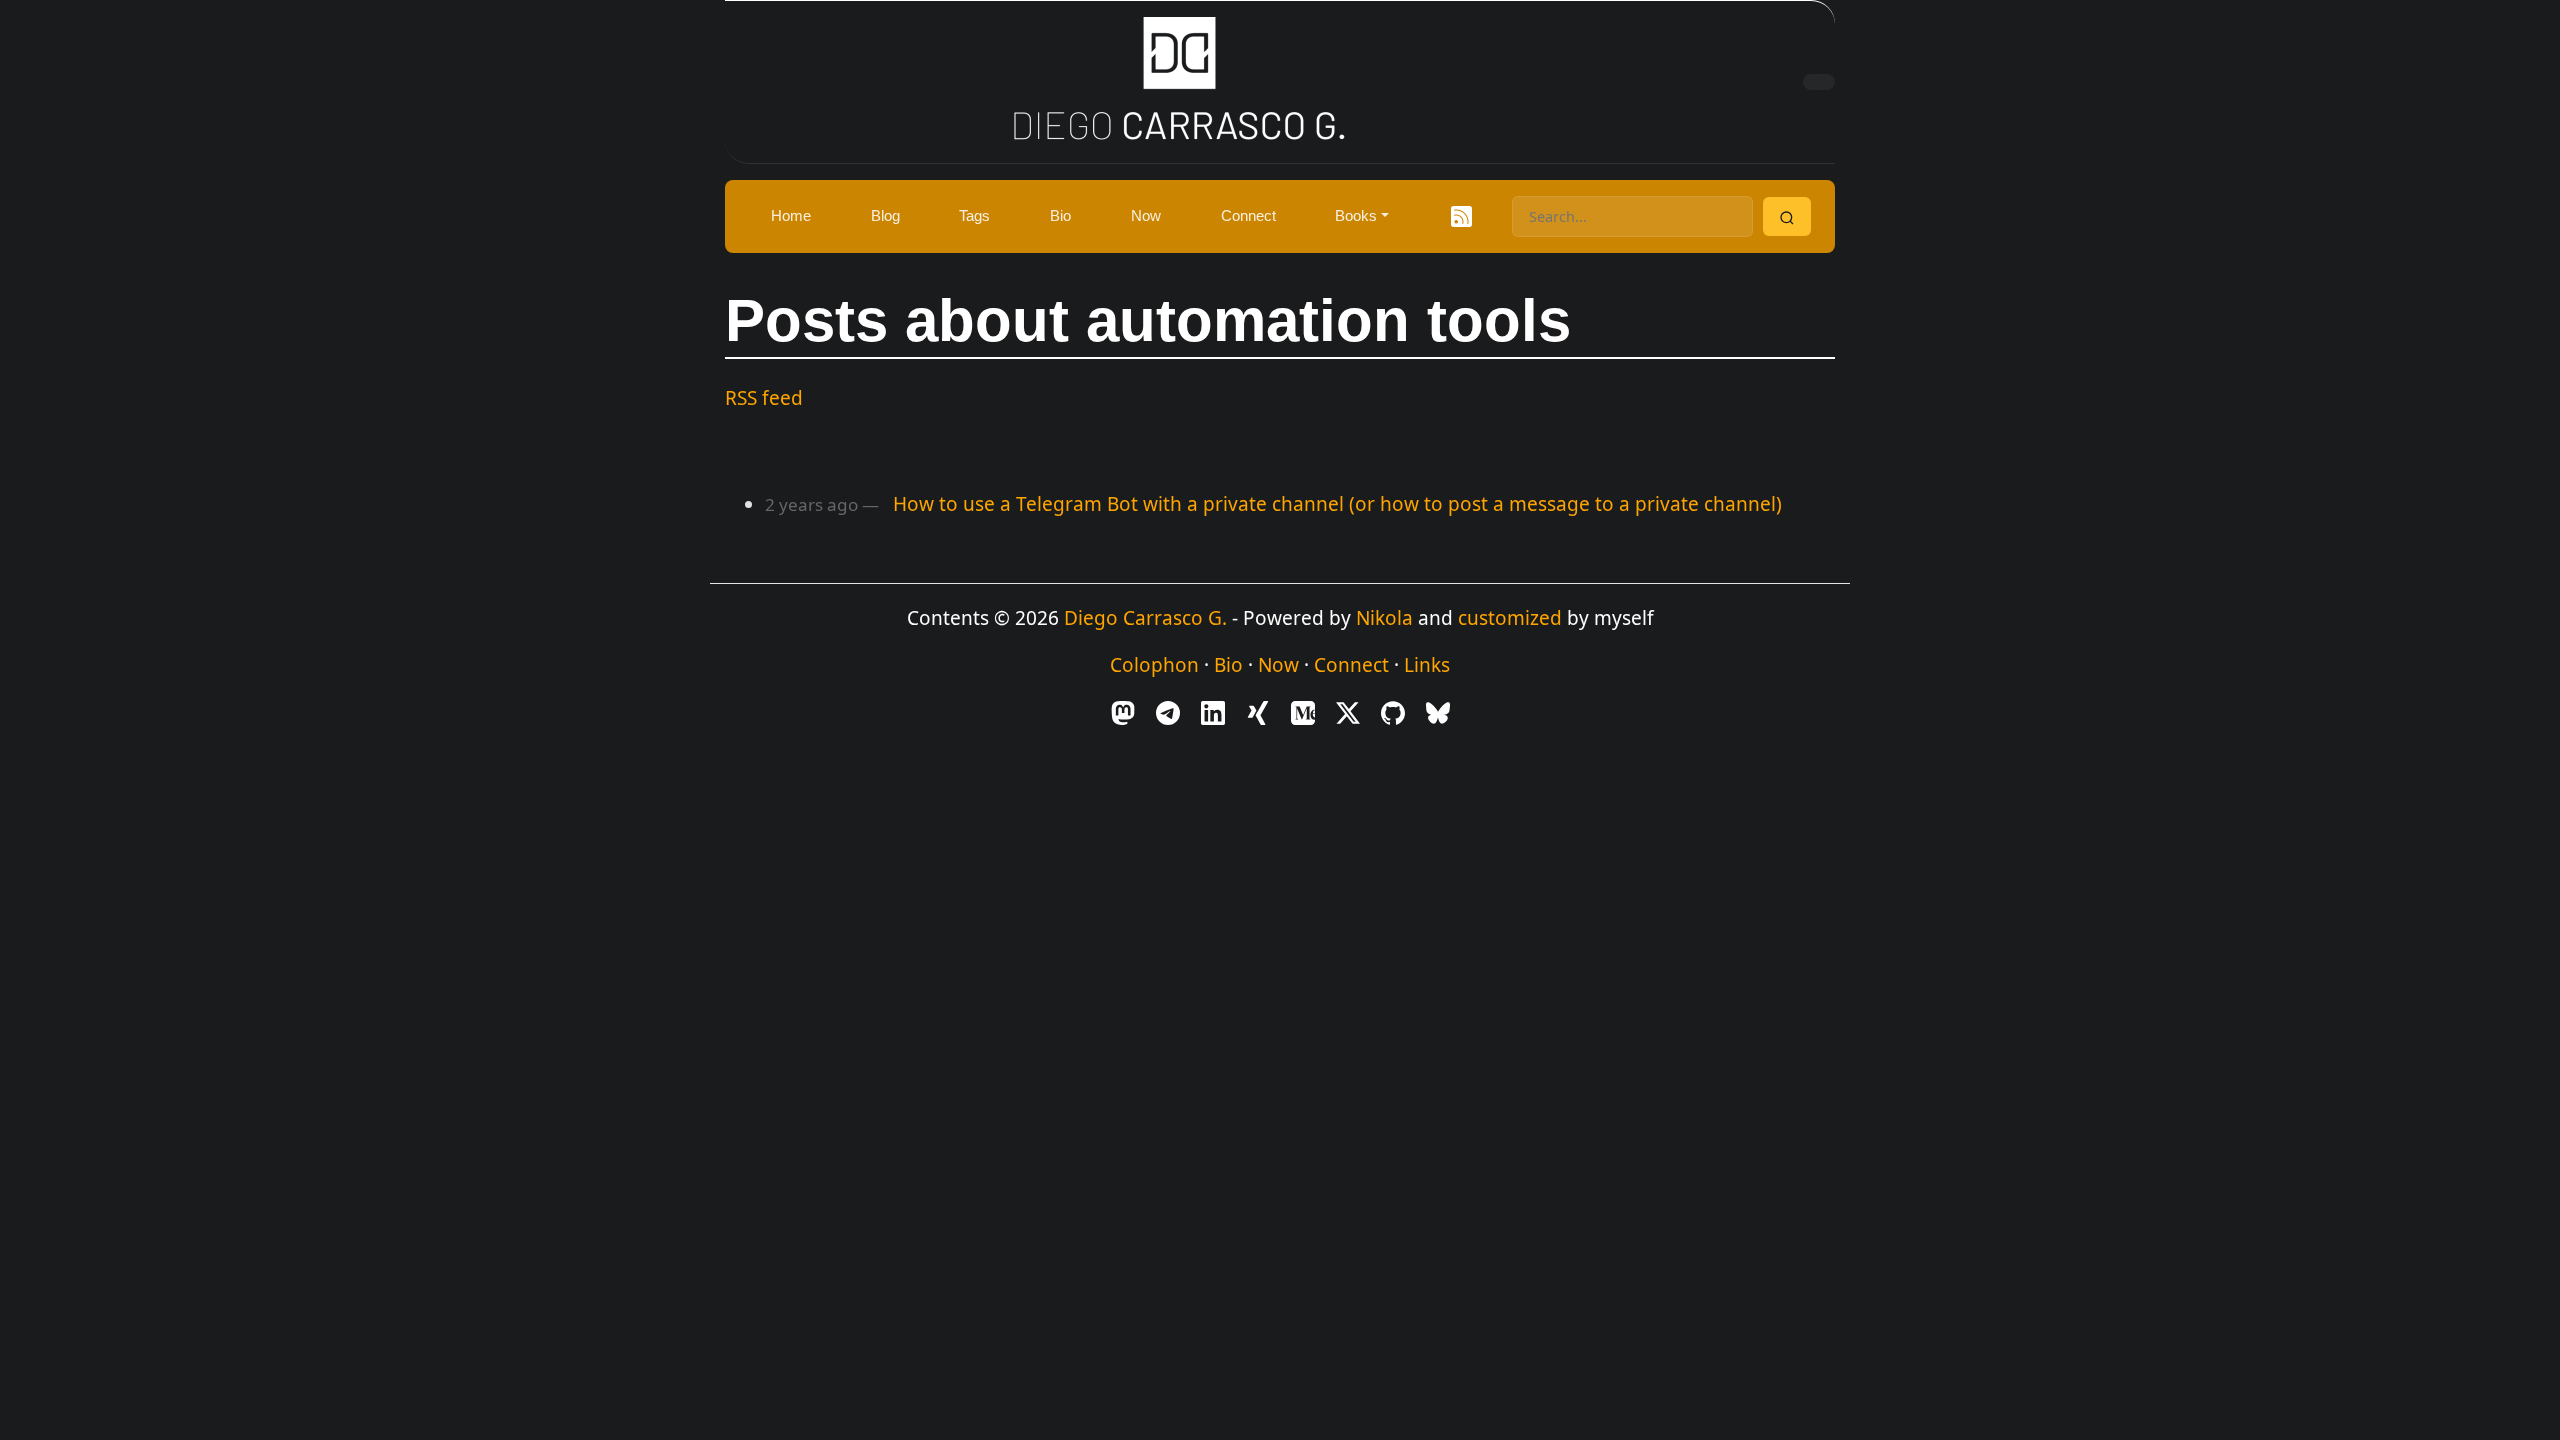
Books (1356, 215)
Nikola (1384, 618)
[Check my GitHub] (1393, 711)
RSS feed (764, 398)
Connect (1351, 665)
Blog (885, 215)
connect (1248, 215)
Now (1278, 665)
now (1146, 215)
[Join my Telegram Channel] (1168, 711)
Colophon (1154, 665)
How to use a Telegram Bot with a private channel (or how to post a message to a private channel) (1337, 504)
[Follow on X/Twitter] (1348, 711)
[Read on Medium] (1303, 711)
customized (1510, 618)
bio (1060, 215)
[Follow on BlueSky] (1438, 711)
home (791, 215)
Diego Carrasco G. (1145, 618)
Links (1427, 665)
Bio (1228, 665)
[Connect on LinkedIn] (1213, 711)
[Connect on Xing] (1258, 711)
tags (974, 215)
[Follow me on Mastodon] (1123, 711)
